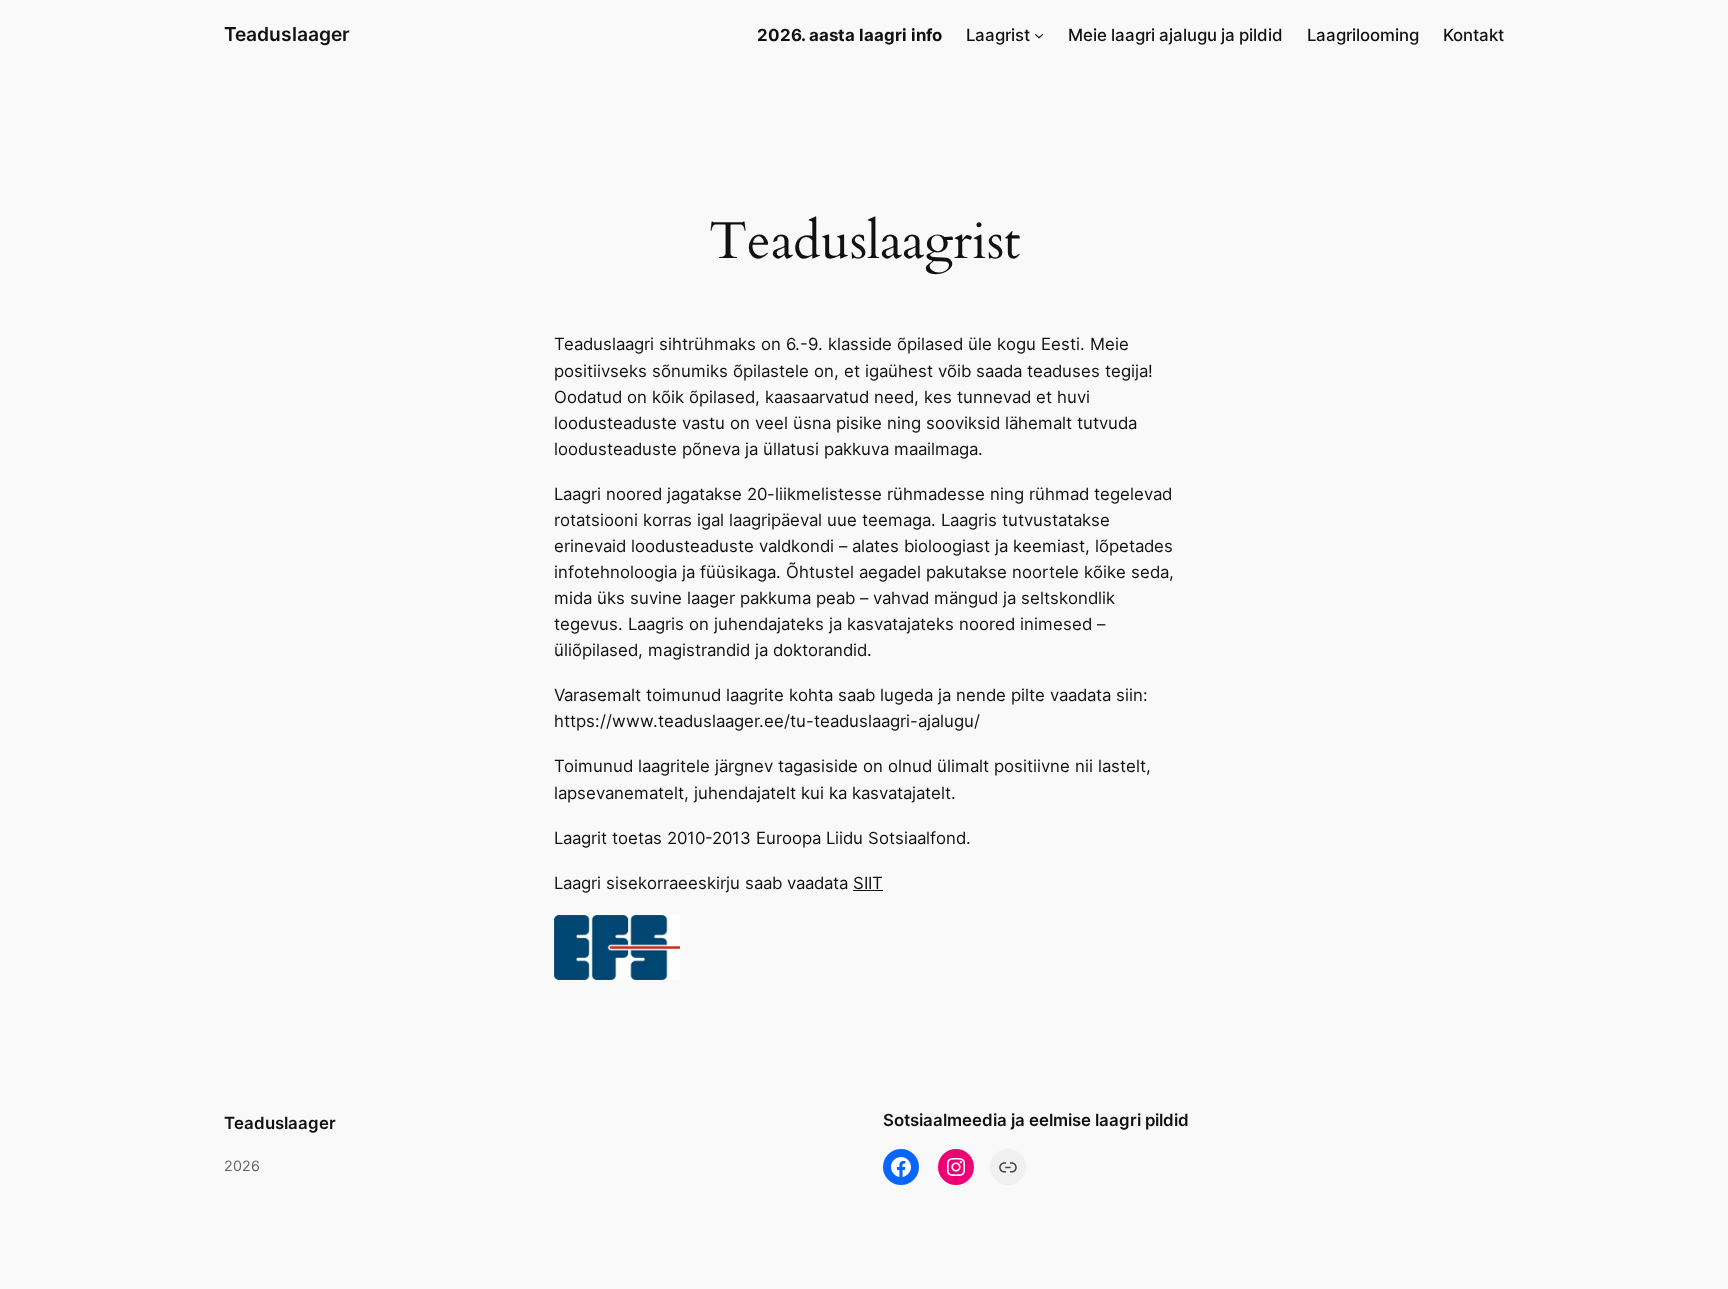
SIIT (868, 883)
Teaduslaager (287, 34)
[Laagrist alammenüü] (1039, 35)
